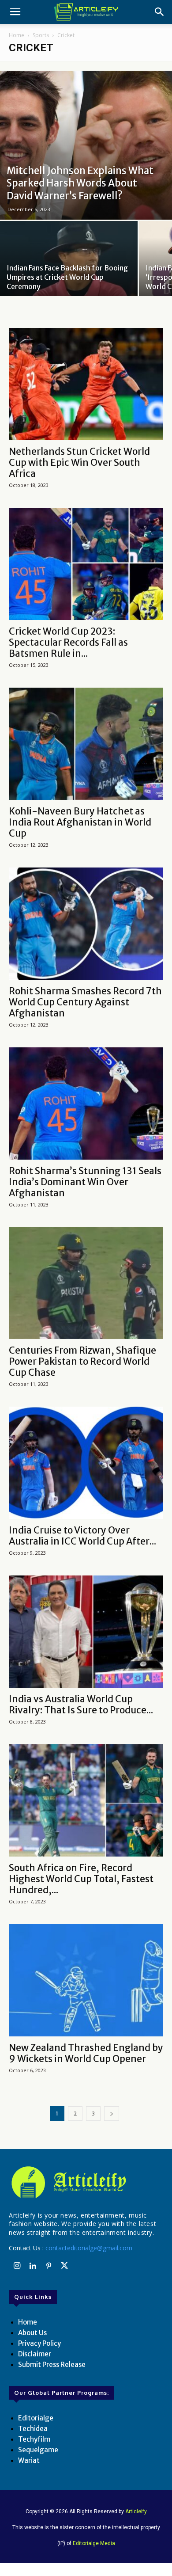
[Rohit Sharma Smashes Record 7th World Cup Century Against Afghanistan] (86, 924)
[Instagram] (17, 2266)
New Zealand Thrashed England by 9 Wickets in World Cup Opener (86, 2053)
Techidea (33, 2429)
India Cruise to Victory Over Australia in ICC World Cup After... (82, 1536)
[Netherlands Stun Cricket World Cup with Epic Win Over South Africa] (86, 384)
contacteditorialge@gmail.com (89, 2248)
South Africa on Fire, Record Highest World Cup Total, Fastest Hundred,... (81, 1879)
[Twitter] (64, 2266)
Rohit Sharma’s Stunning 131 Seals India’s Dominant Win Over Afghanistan (85, 1182)
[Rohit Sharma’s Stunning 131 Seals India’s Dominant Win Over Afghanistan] (86, 1103)
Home (17, 35)
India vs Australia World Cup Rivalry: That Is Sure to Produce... (81, 1705)
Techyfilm (34, 2439)
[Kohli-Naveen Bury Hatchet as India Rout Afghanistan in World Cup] (86, 744)
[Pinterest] (49, 2266)
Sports (41, 35)
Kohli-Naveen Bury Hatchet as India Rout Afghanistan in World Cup (80, 822)
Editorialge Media (94, 2543)
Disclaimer (35, 2354)
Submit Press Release (52, 2365)
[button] (15, 12)
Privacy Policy (39, 2343)
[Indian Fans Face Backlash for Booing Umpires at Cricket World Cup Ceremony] (69, 272)
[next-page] (112, 2114)
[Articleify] (86, 2182)
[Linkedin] (33, 2266)
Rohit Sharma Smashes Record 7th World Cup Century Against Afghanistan (85, 1002)
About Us (32, 2333)
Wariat (29, 2460)
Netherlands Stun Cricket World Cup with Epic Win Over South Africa (79, 462)
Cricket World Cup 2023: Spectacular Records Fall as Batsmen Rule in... (68, 642)
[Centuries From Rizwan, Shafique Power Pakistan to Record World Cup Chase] (86, 1283)
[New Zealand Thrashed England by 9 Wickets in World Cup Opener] (86, 1980)
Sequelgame (38, 2450)
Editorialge (36, 2418)
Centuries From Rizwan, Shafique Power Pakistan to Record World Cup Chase (82, 1361)
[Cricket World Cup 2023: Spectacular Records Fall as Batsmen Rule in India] (86, 564)
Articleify (136, 2511)
